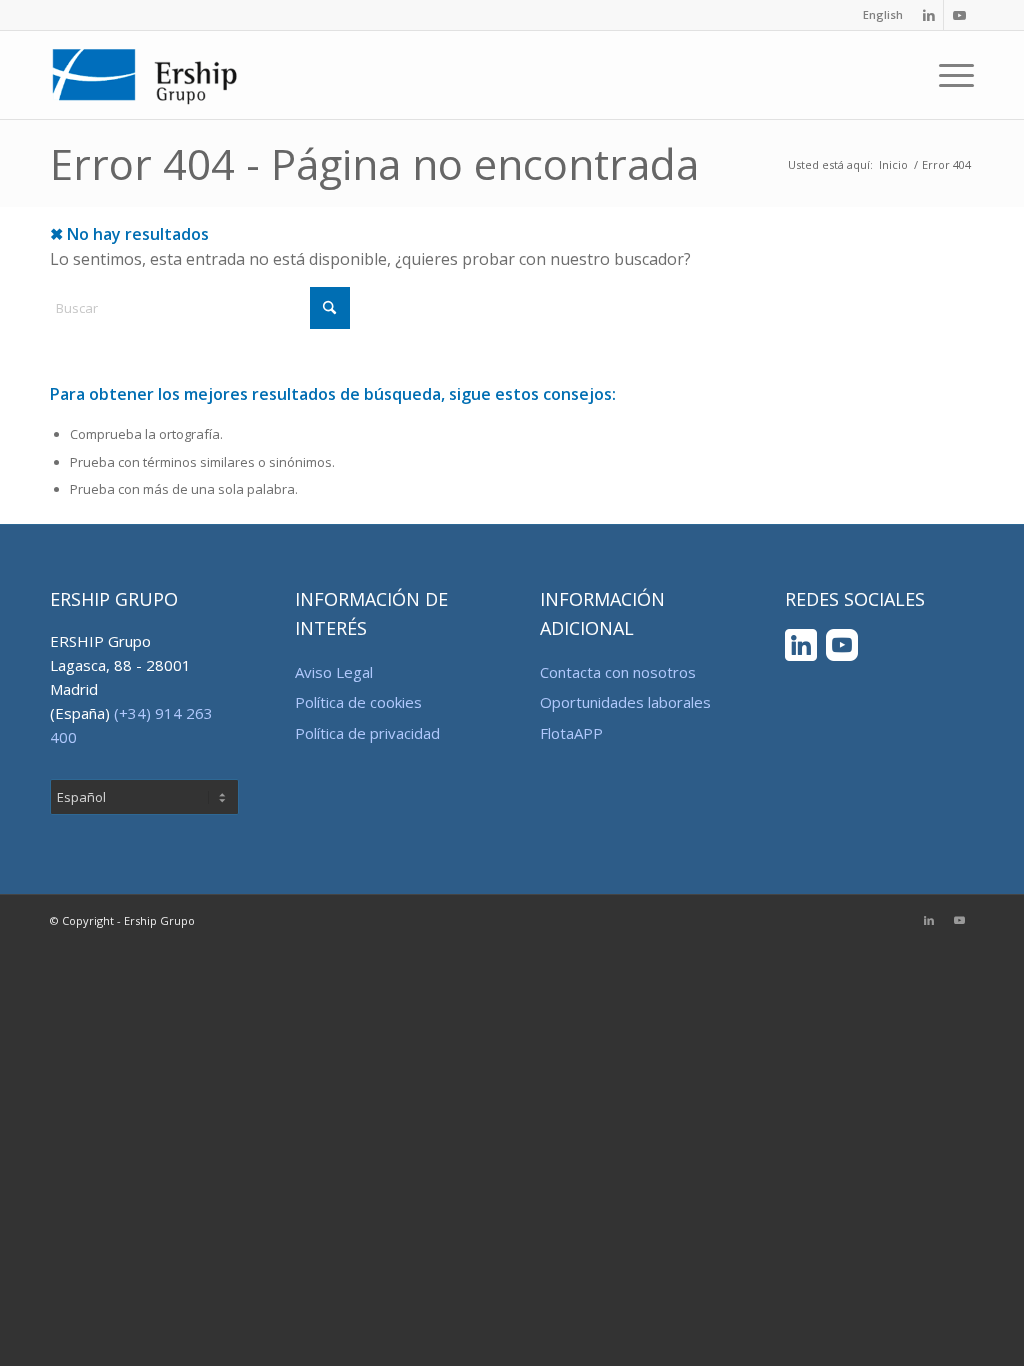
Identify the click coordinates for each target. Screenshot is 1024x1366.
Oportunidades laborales (625, 702)
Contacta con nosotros (618, 672)
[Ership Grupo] (145, 75)
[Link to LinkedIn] (928, 15)
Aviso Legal (334, 672)
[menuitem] (878, 15)
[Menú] (950, 75)
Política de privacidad (367, 733)
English (883, 14)
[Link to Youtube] (959, 15)
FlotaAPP (571, 733)
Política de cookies (358, 702)
